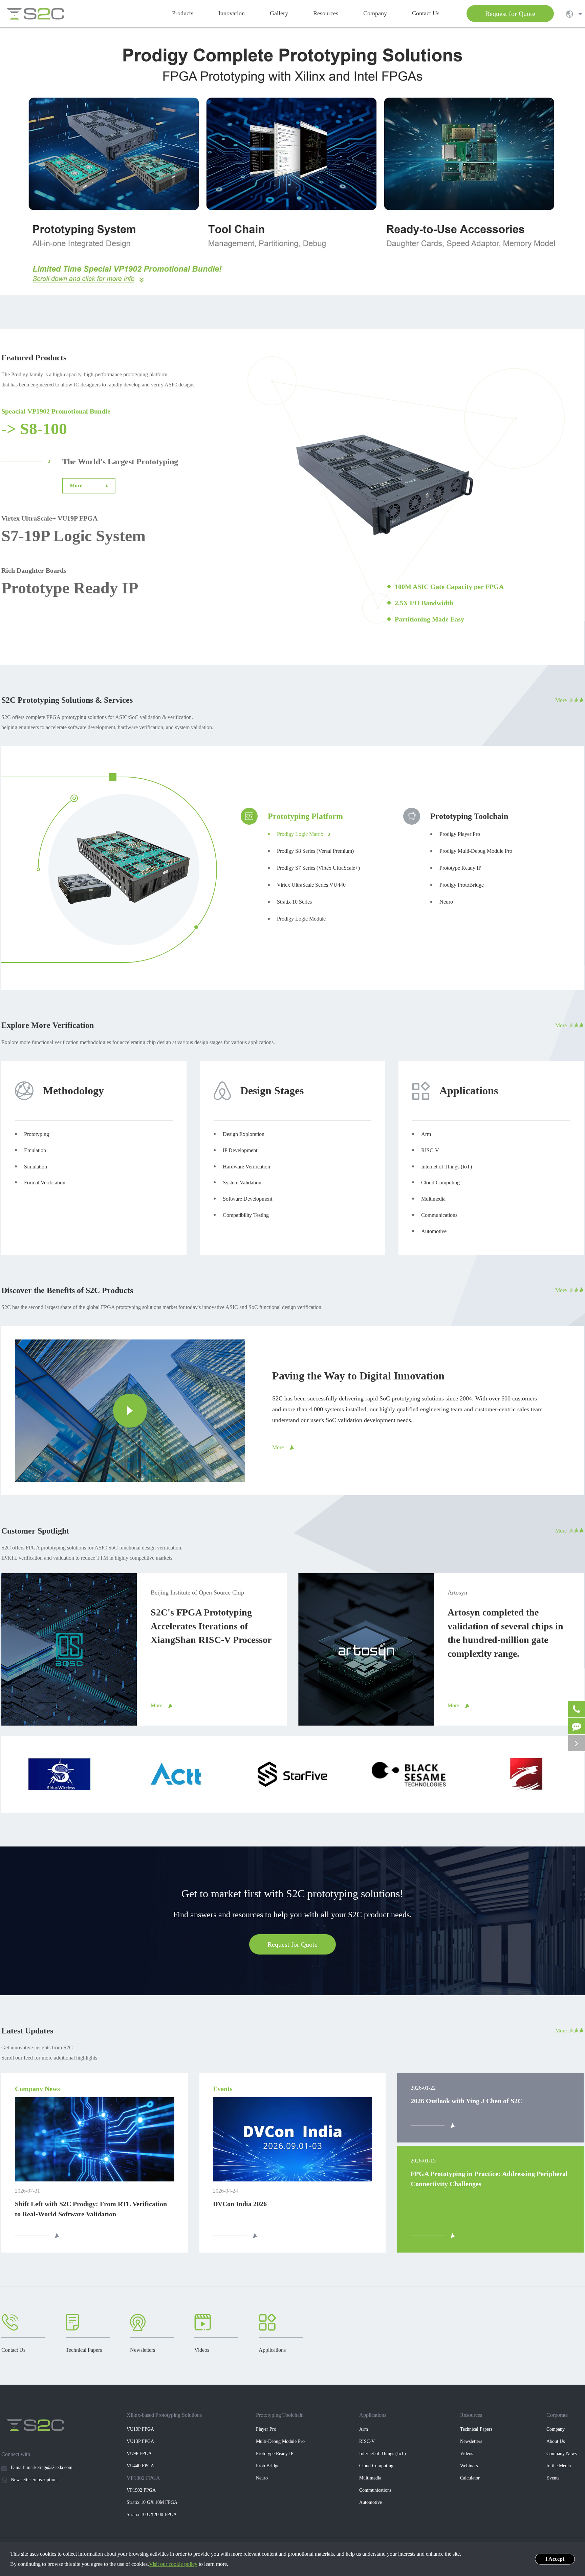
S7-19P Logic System (73, 536)
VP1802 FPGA (143, 2478)
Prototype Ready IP (70, 588)
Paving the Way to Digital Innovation (358, 1376)
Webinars (469, 2466)
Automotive (371, 2502)
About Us (556, 2441)
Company (556, 2429)
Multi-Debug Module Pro (280, 2441)
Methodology (73, 1091)
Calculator (470, 2478)
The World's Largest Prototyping (120, 462)
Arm (364, 2429)
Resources (471, 2415)
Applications (469, 1091)
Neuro (262, 2478)
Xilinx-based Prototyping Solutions (164, 2415)
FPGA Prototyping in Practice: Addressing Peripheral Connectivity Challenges (489, 2179)
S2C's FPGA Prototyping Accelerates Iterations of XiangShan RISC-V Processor (211, 1626)
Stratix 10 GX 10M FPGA (152, 2502)
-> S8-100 (34, 429)
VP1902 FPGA (141, 2490)
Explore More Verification (48, 1025)
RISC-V (367, 2441)
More (77, 485)
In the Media (559, 2466)
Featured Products (34, 358)
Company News (561, 2454)
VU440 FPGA (140, 2466)
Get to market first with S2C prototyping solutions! (292, 1894)
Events (553, 2478)
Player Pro (266, 2429)
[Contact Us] (577, 1709)
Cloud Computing (376, 2466)
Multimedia (370, 2478)
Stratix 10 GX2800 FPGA (152, 2515)
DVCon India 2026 (240, 2204)
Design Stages (272, 1091)
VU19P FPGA (140, 2429)
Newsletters (471, 2441)
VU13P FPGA (140, 2441)
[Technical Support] (577, 1726)
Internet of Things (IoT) (383, 2454)
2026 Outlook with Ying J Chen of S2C (467, 2101)
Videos (467, 2454)
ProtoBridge (268, 2466)
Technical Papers (476, 2429)
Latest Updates (27, 2031)
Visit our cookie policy (173, 2564)
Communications (375, 2490)
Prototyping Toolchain (280, 2415)
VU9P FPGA (139, 2454)
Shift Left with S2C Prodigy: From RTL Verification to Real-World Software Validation (91, 2209)
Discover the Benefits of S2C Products (67, 1290)
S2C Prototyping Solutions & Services (67, 700)
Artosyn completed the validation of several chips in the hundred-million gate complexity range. (505, 1633)
